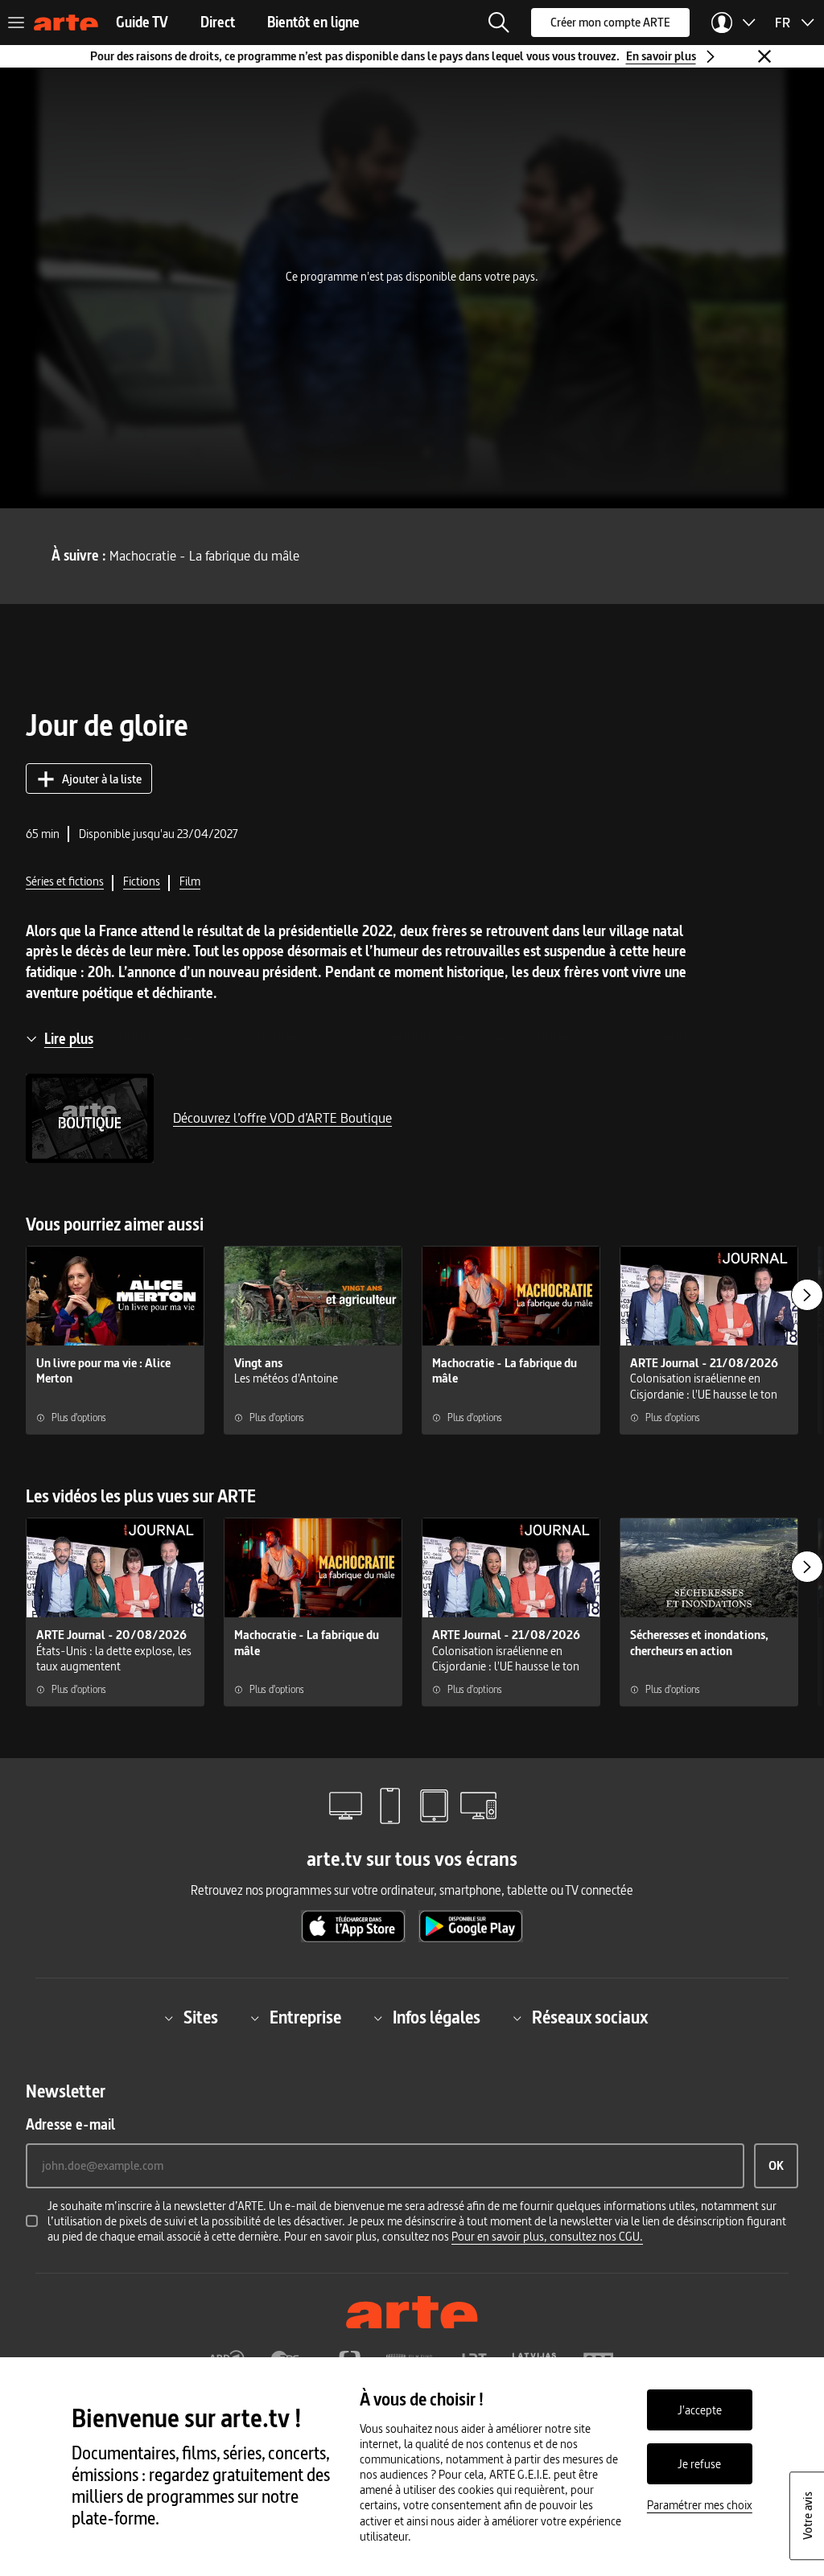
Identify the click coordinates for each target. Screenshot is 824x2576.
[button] (499, 23)
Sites (201, 2018)
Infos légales (437, 2018)
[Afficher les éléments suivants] (807, 1295)
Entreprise (305, 2018)
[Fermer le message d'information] (764, 56)
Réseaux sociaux (590, 2018)
